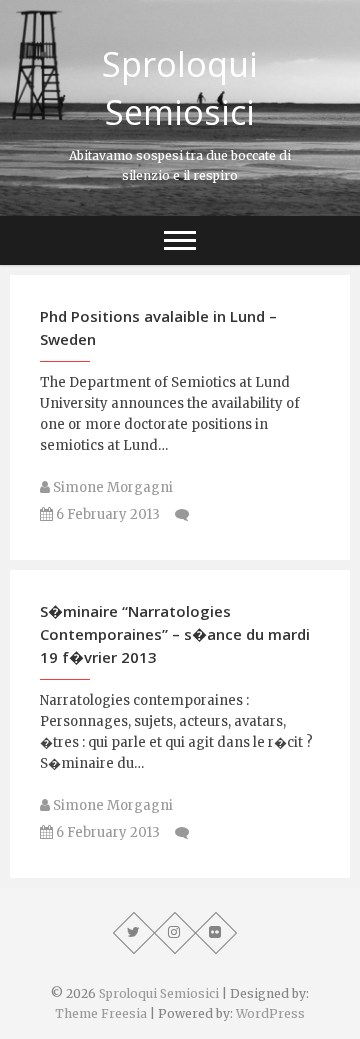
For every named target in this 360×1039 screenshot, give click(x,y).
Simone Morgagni (111, 487)
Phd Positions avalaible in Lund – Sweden (158, 327)
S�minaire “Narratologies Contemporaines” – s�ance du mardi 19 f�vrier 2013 (175, 634)
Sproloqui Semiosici (180, 88)
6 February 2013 (106, 514)
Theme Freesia (101, 1013)
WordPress (270, 1013)
